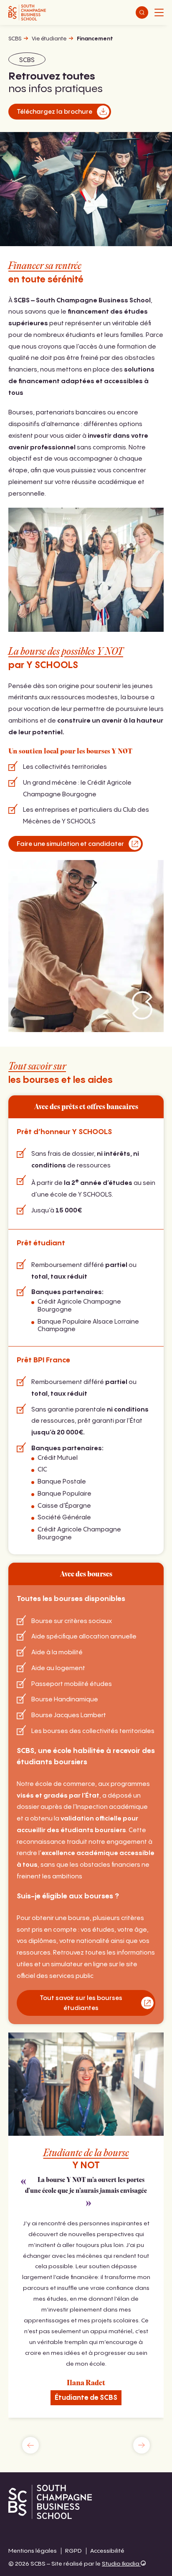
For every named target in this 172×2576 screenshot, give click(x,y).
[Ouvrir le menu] (159, 12)
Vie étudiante (49, 39)
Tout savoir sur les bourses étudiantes (81, 2003)
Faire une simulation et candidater (70, 844)
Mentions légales (33, 2551)
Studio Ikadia (121, 2564)
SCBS (15, 39)
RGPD (73, 2551)
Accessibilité (107, 2551)
